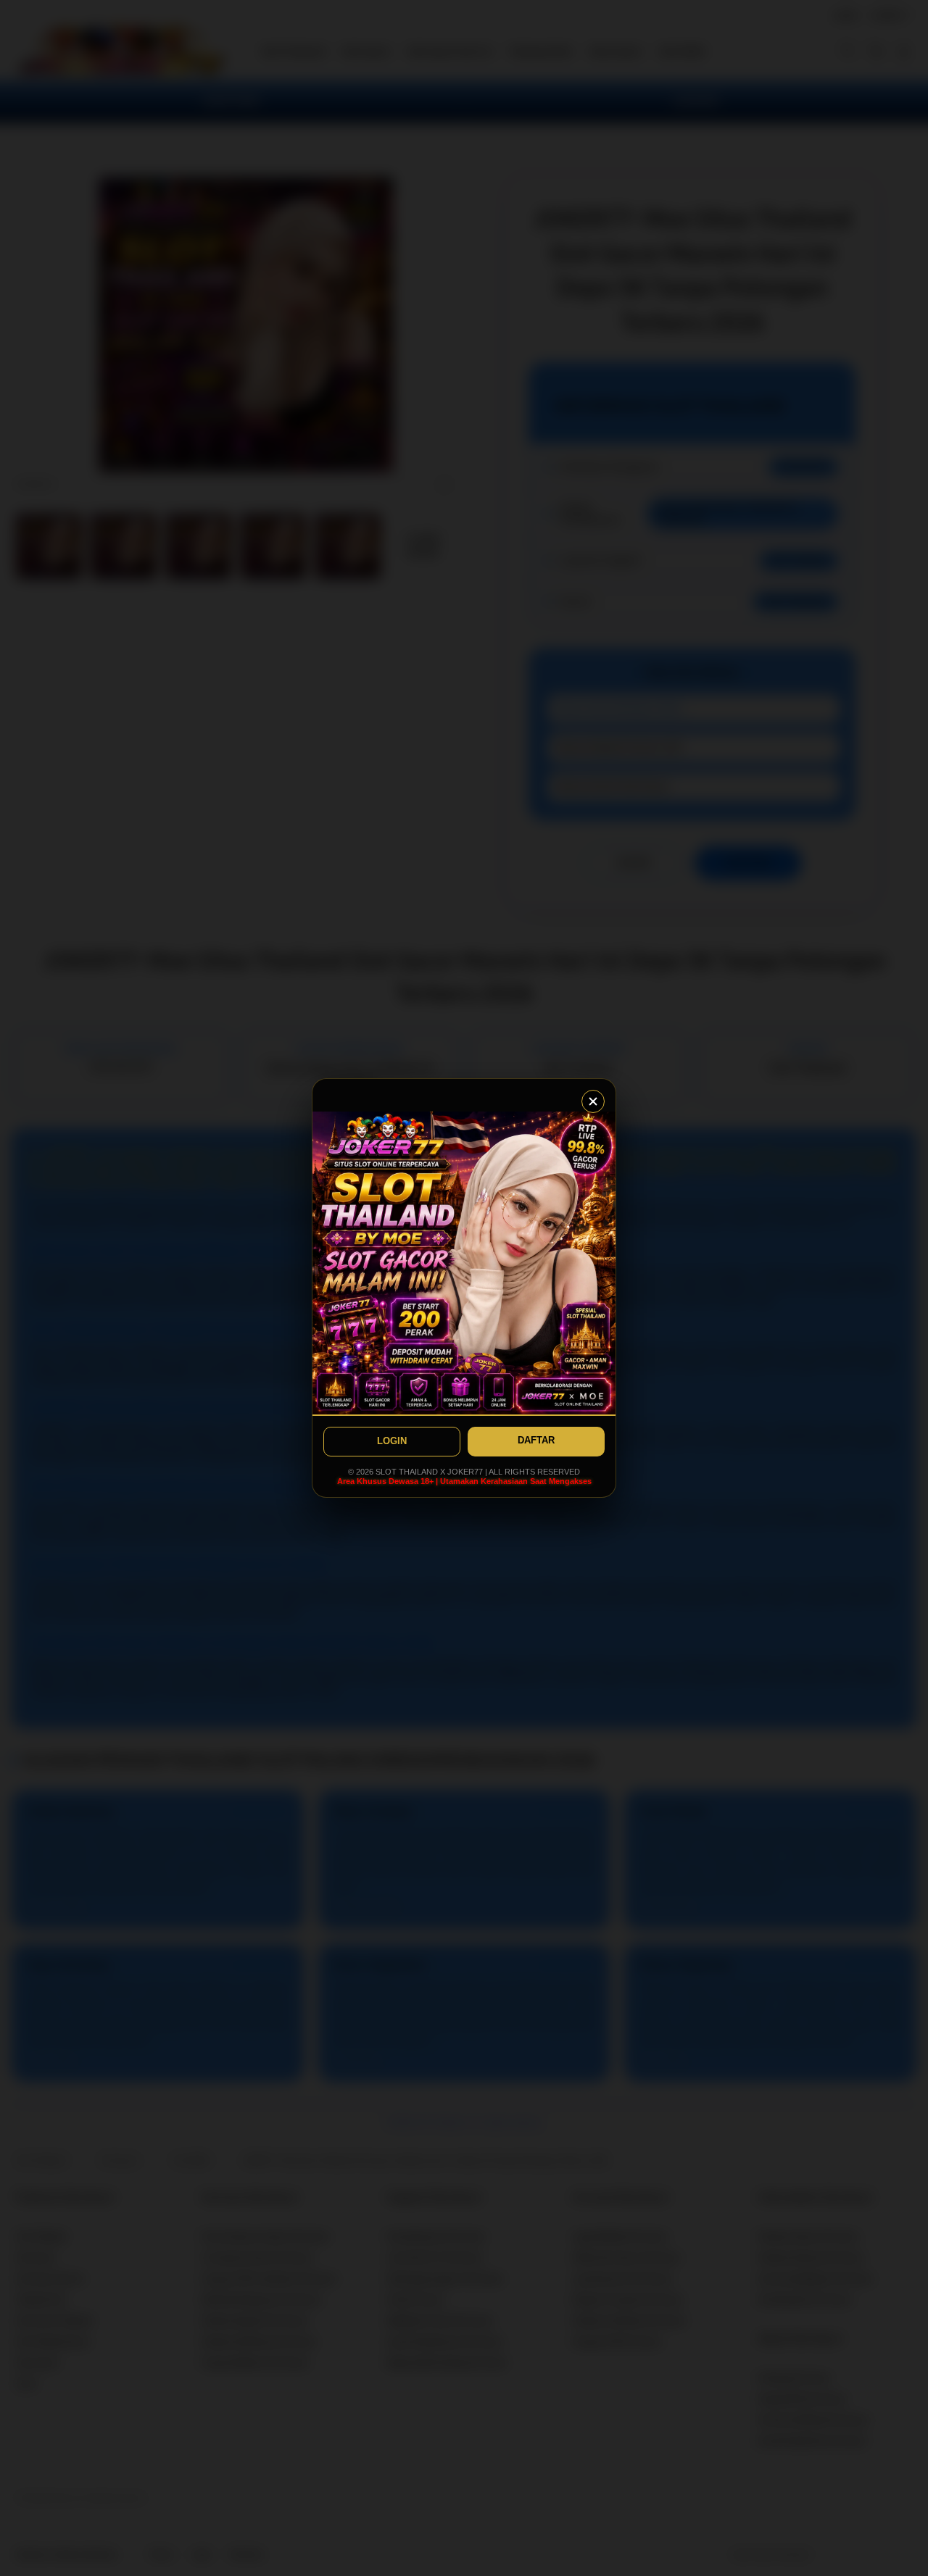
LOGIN (392, 1441)
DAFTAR (536, 1440)
